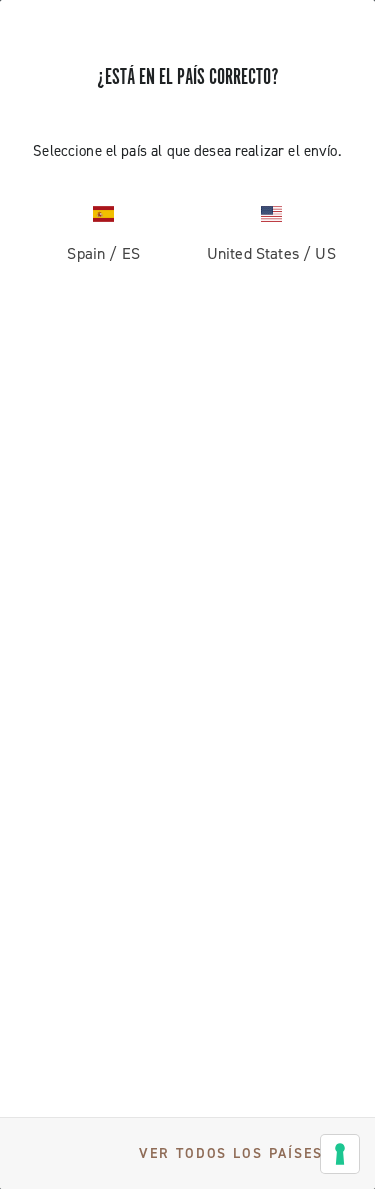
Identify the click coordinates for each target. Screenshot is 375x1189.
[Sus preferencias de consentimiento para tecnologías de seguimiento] (340, 1154)
